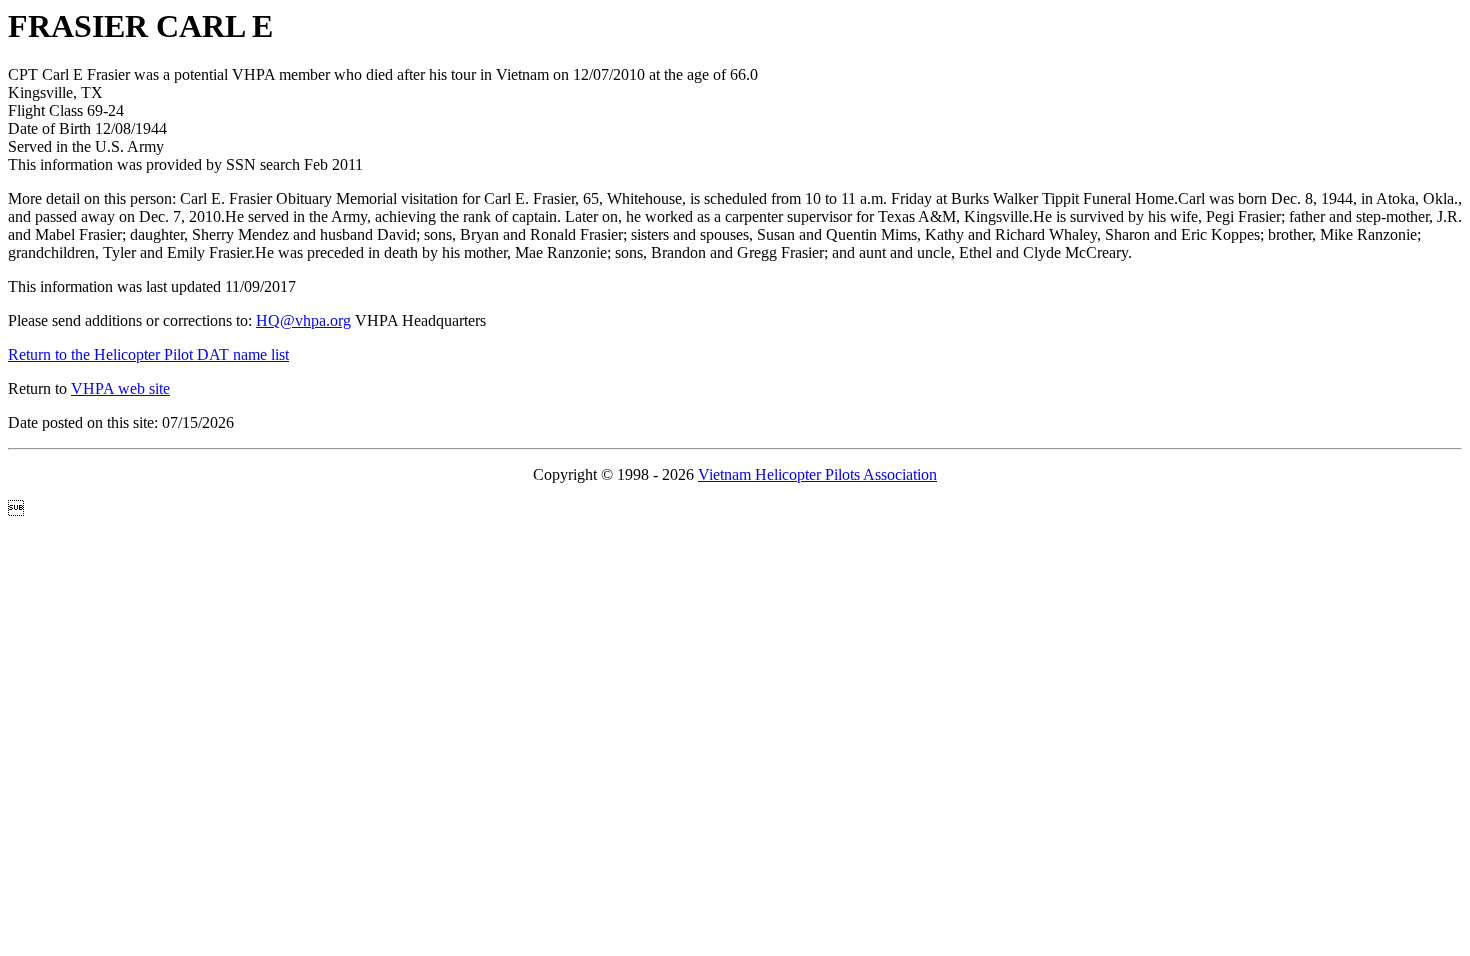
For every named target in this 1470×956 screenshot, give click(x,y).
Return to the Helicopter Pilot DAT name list (148, 354)
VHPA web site (120, 388)
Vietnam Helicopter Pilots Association (817, 474)
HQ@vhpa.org (303, 320)
